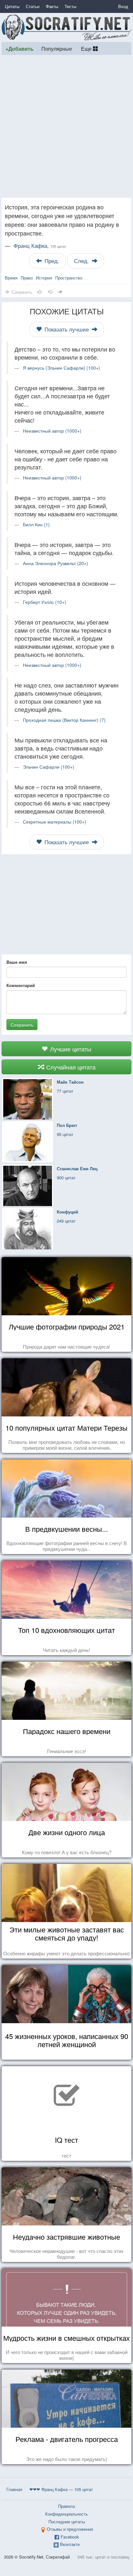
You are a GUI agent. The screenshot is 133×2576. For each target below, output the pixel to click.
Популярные (57, 48)
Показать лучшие (67, 329)
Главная (14, 2489)
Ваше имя (17, 962)
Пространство (69, 278)
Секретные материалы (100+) (55, 822)
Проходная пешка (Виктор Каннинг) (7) (64, 720)
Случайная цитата (70, 1067)
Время (11, 278)
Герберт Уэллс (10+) (45, 602)
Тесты (70, 6)
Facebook (70, 2537)
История (44, 278)
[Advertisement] (66, 126)
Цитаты (12, 6)
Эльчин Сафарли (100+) (49, 767)
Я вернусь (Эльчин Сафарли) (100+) (61, 368)
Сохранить (22, 1025)
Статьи (33, 6)
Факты (52, 6)
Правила (66, 2506)
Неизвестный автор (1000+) (52, 431)
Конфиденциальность (66, 2514)
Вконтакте (70, 2544)
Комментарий (21, 985)
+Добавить (20, 49)
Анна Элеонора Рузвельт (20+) (56, 563)
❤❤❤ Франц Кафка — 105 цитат (61, 2489)
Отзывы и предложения (70, 2529)
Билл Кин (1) (36, 524)
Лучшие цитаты (70, 1049)
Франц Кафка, (40, 246)
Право (27, 278)
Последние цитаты (67, 2522)
